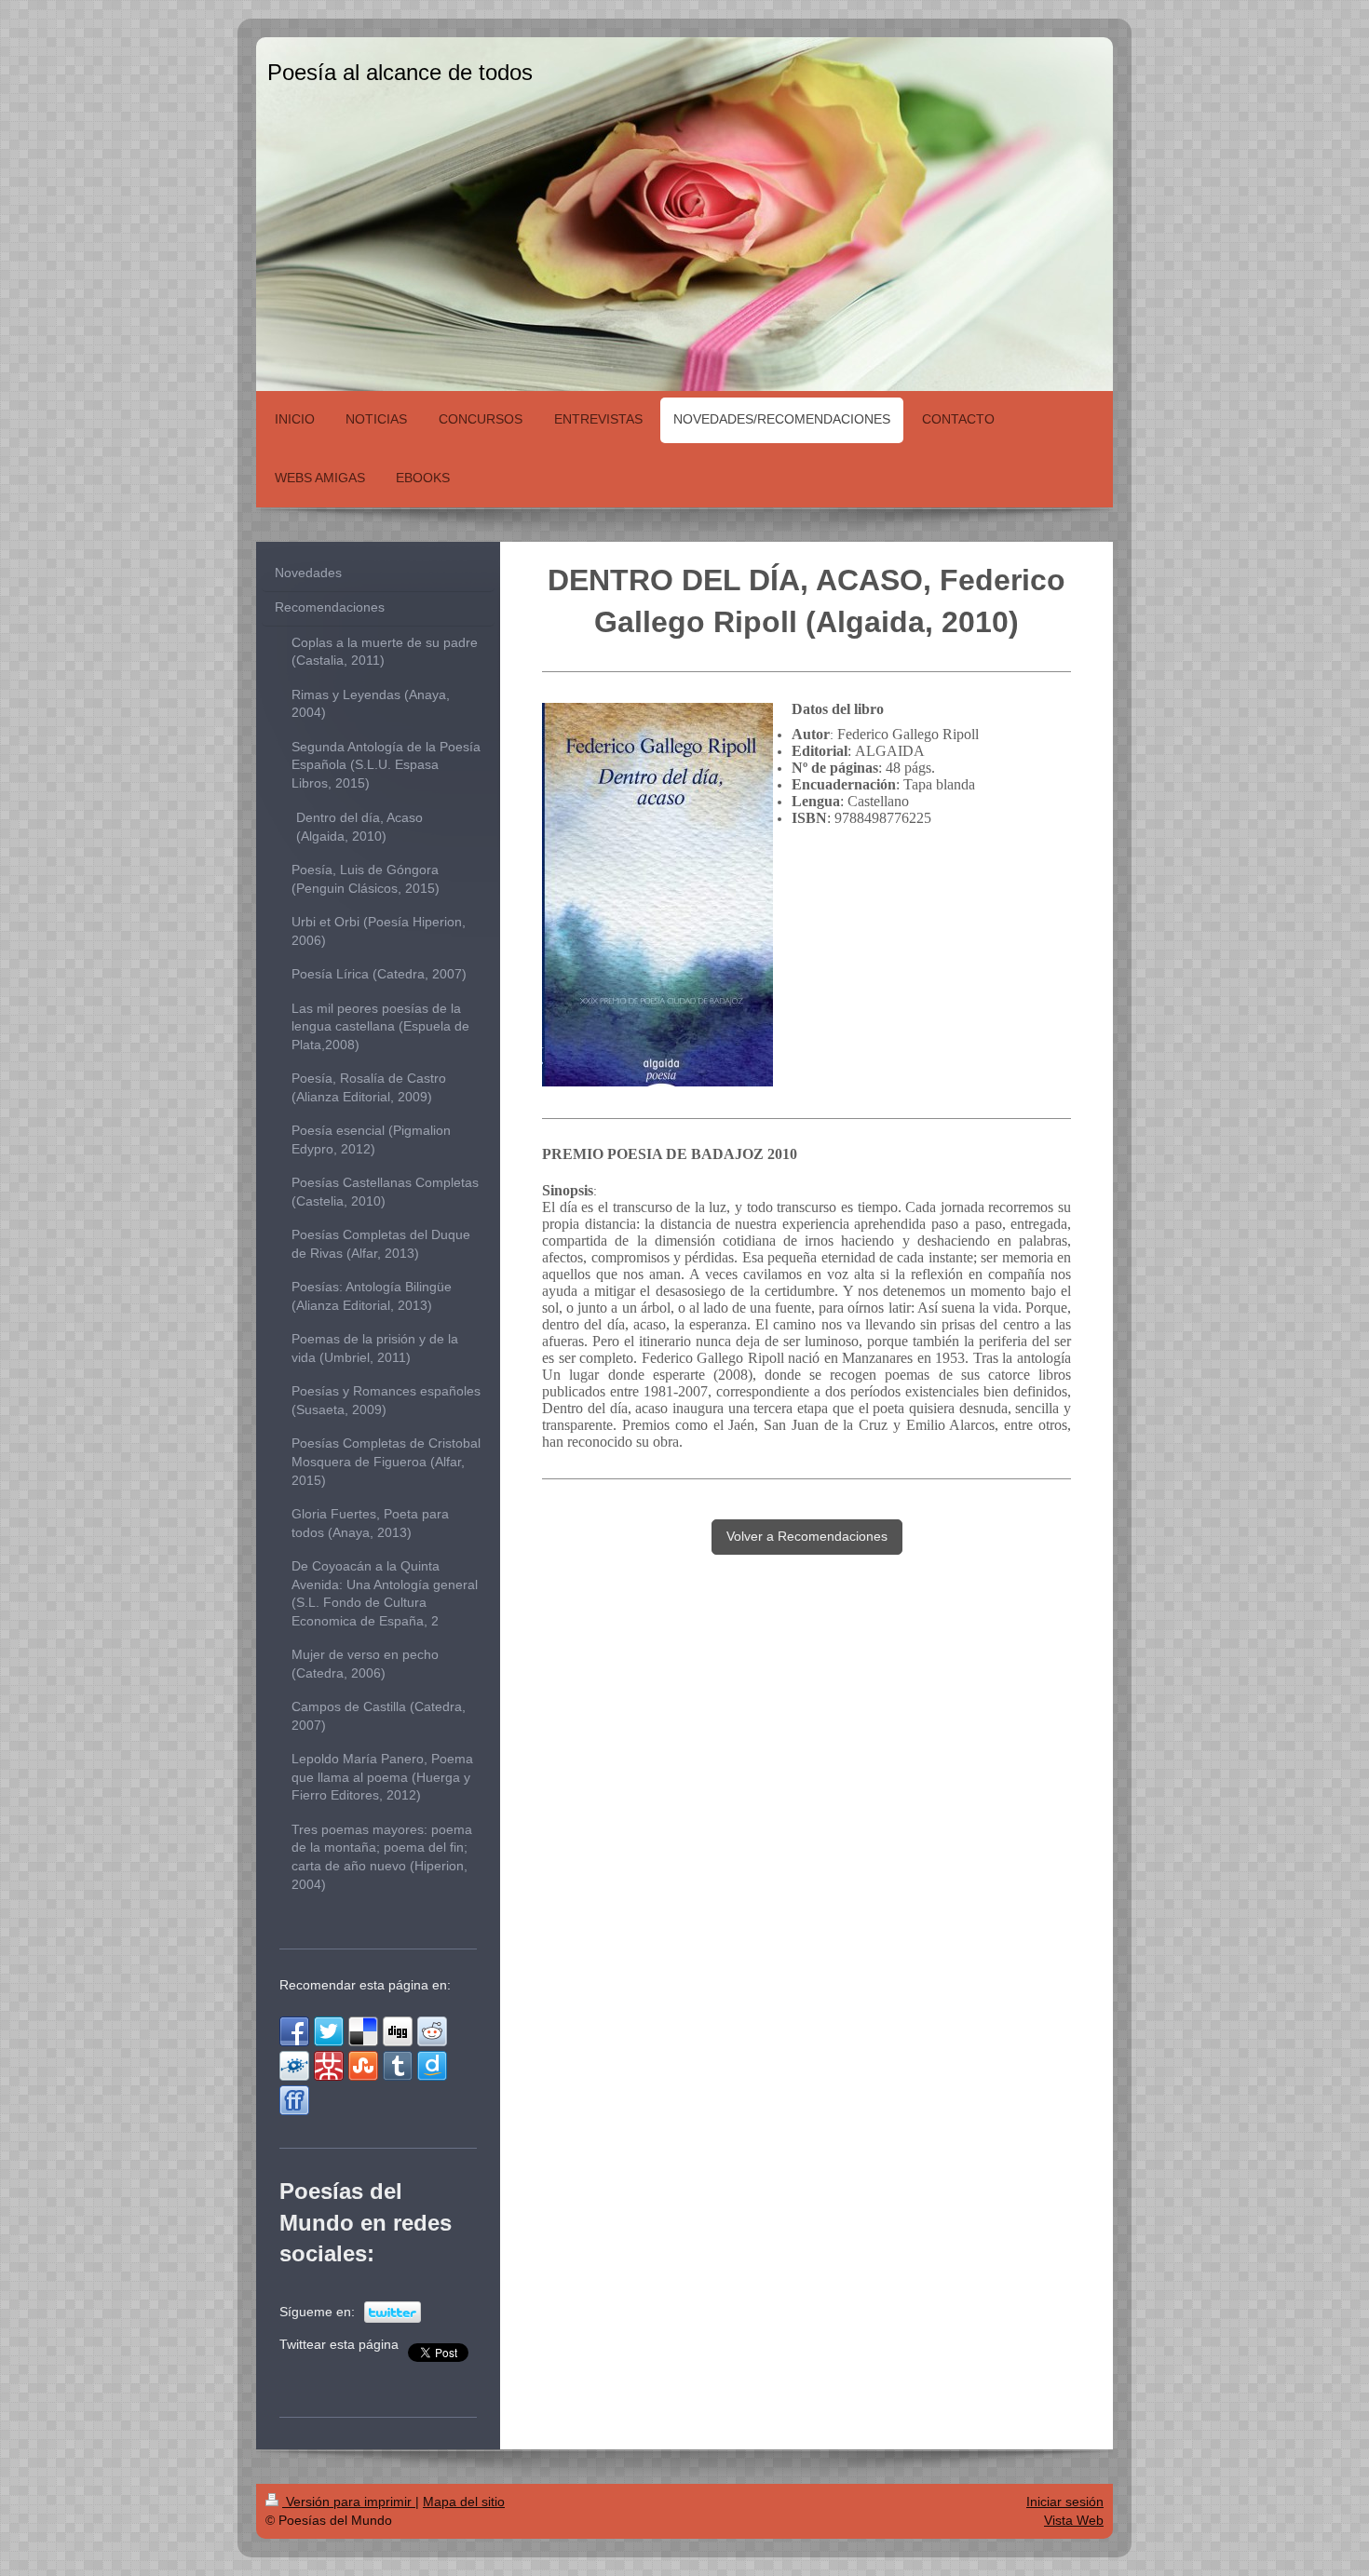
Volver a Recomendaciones (807, 1536)
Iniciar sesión (1065, 2502)
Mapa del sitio (464, 2502)
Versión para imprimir (349, 2502)
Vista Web (1074, 2520)
